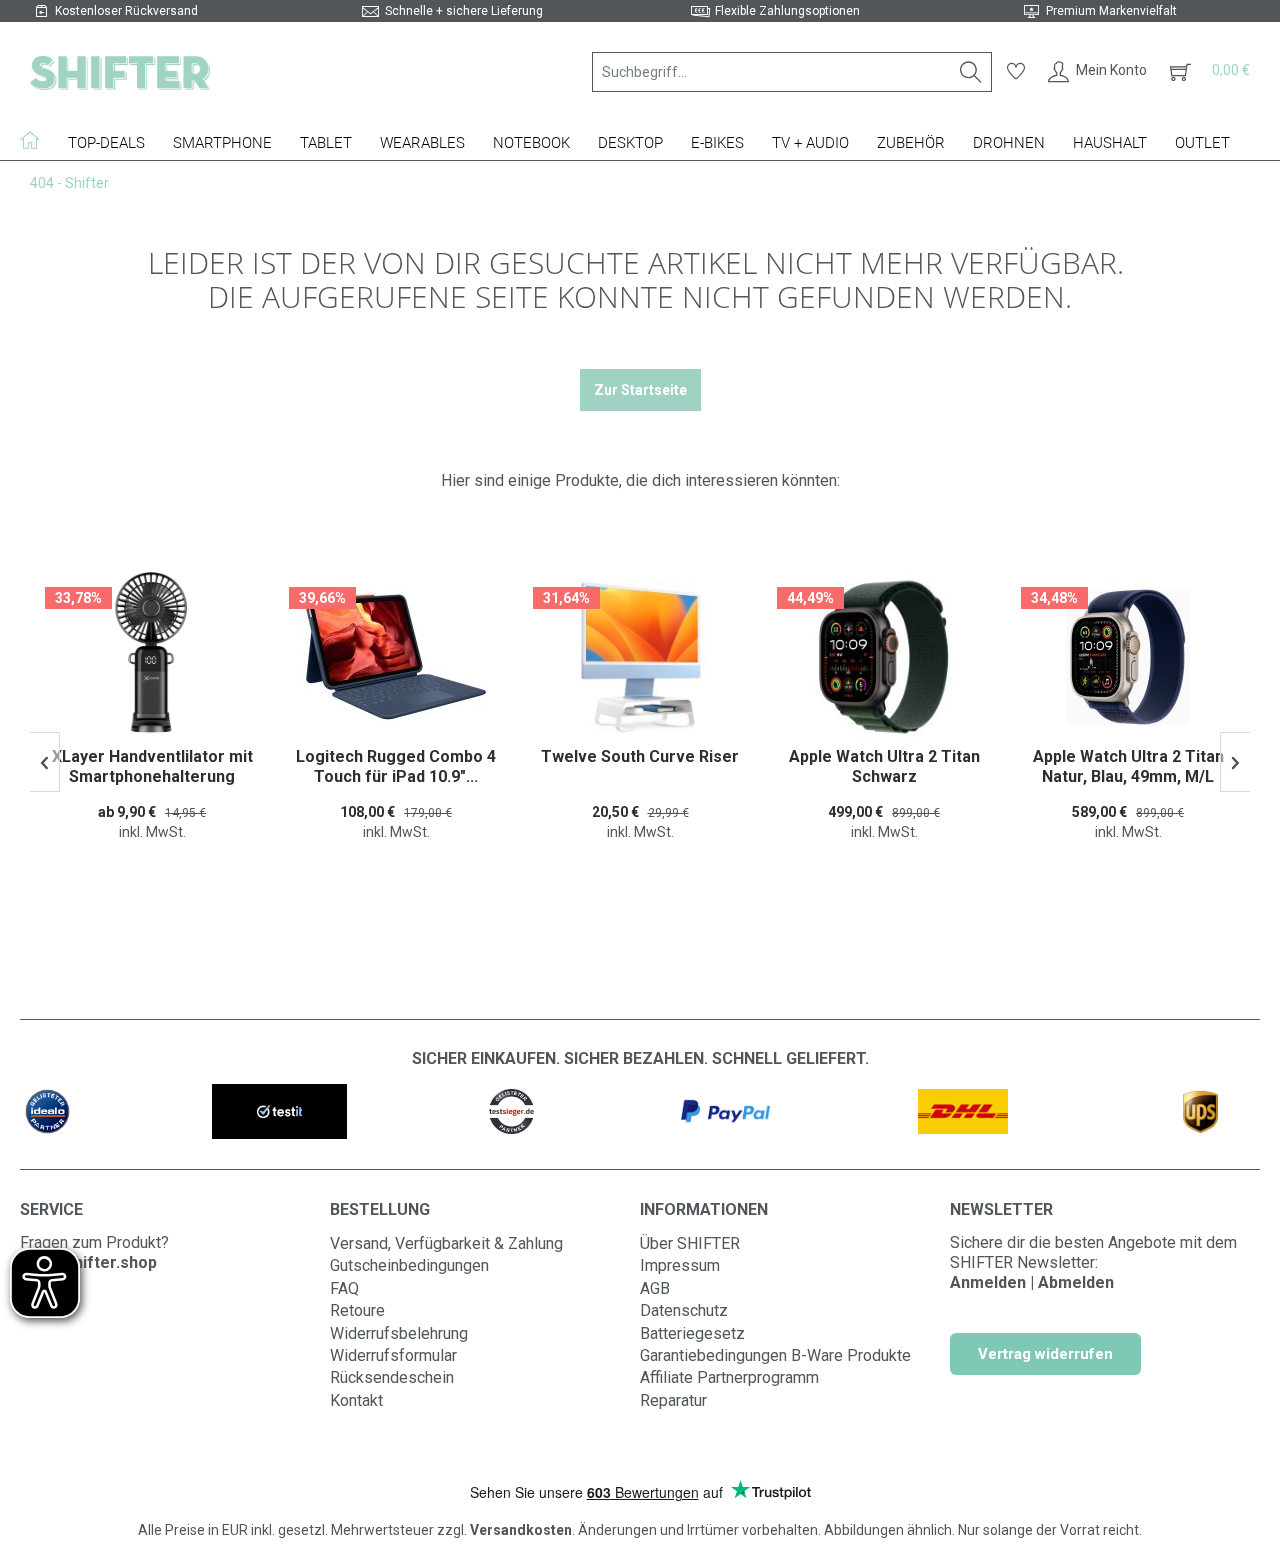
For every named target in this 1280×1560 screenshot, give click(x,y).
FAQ (344, 1288)
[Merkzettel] (1016, 72)
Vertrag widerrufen (1045, 1354)
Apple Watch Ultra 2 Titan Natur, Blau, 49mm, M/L (885, 766)
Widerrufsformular (393, 1355)
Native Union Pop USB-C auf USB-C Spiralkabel (1129, 766)
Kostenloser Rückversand (126, 11)
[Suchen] (971, 72)
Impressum (680, 1265)
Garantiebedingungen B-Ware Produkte (775, 1355)
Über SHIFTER (690, 1243)
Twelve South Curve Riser (397, 756)
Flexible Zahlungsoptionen (787, 11)
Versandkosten (521, 1530)
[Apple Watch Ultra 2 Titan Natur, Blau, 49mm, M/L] (885, 657)
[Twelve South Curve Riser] (397, 657)
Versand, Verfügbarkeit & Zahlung (446, 1243)
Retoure (357, 1310)
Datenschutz (684, 1310)
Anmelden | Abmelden (1032, 1282)
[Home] (37, 140)
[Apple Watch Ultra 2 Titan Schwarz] (641, 657)
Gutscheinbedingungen (409, 1265)
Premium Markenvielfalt (1111, 11)
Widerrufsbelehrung (399, 1333)
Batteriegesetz (692, 1333)
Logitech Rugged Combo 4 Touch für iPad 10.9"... (153, 766)
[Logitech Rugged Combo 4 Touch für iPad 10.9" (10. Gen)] (153, 657)
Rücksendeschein (392, 1377)
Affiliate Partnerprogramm (729, 1377)
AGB (655, 1288)
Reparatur (673, 1400)
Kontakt (356, 1400)
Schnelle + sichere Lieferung (464, 11)
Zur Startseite (640, 390)
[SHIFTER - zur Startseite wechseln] (120, 72)
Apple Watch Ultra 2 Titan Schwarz (641, 766)
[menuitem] (792, 72)
